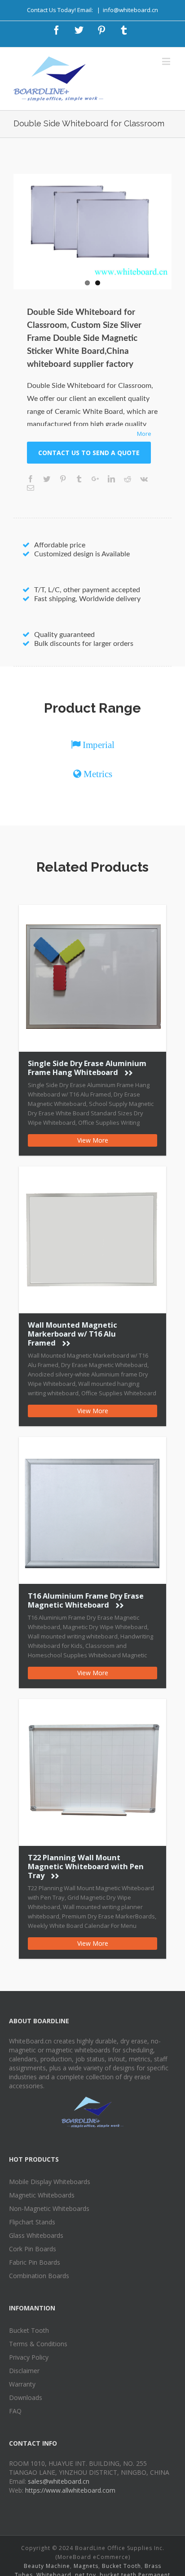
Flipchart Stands (32, 2222)
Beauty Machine (47, 2566)
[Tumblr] (124, 30)
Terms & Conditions (38, 2344)
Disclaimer (24, 2371)
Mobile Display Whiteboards (50, 2182)
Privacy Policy (29, 2357)
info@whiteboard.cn (130, 10)
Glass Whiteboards (36, 2235)
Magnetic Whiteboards (42, 2195)
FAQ (15, 2411)
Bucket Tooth (29, 2330)
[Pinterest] (101, 30)
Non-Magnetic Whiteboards (49, 2208)
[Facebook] (57, 30)
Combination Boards (39, 2276)
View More (93, 1140)
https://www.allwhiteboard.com (70, 2490)
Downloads (26, 2398)
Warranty (22, 2384)
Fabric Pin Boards (35, 2262)
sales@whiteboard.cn (59, 2481)
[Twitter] (79, 30)
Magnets (86, 2566)
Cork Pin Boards (33, 2249)
